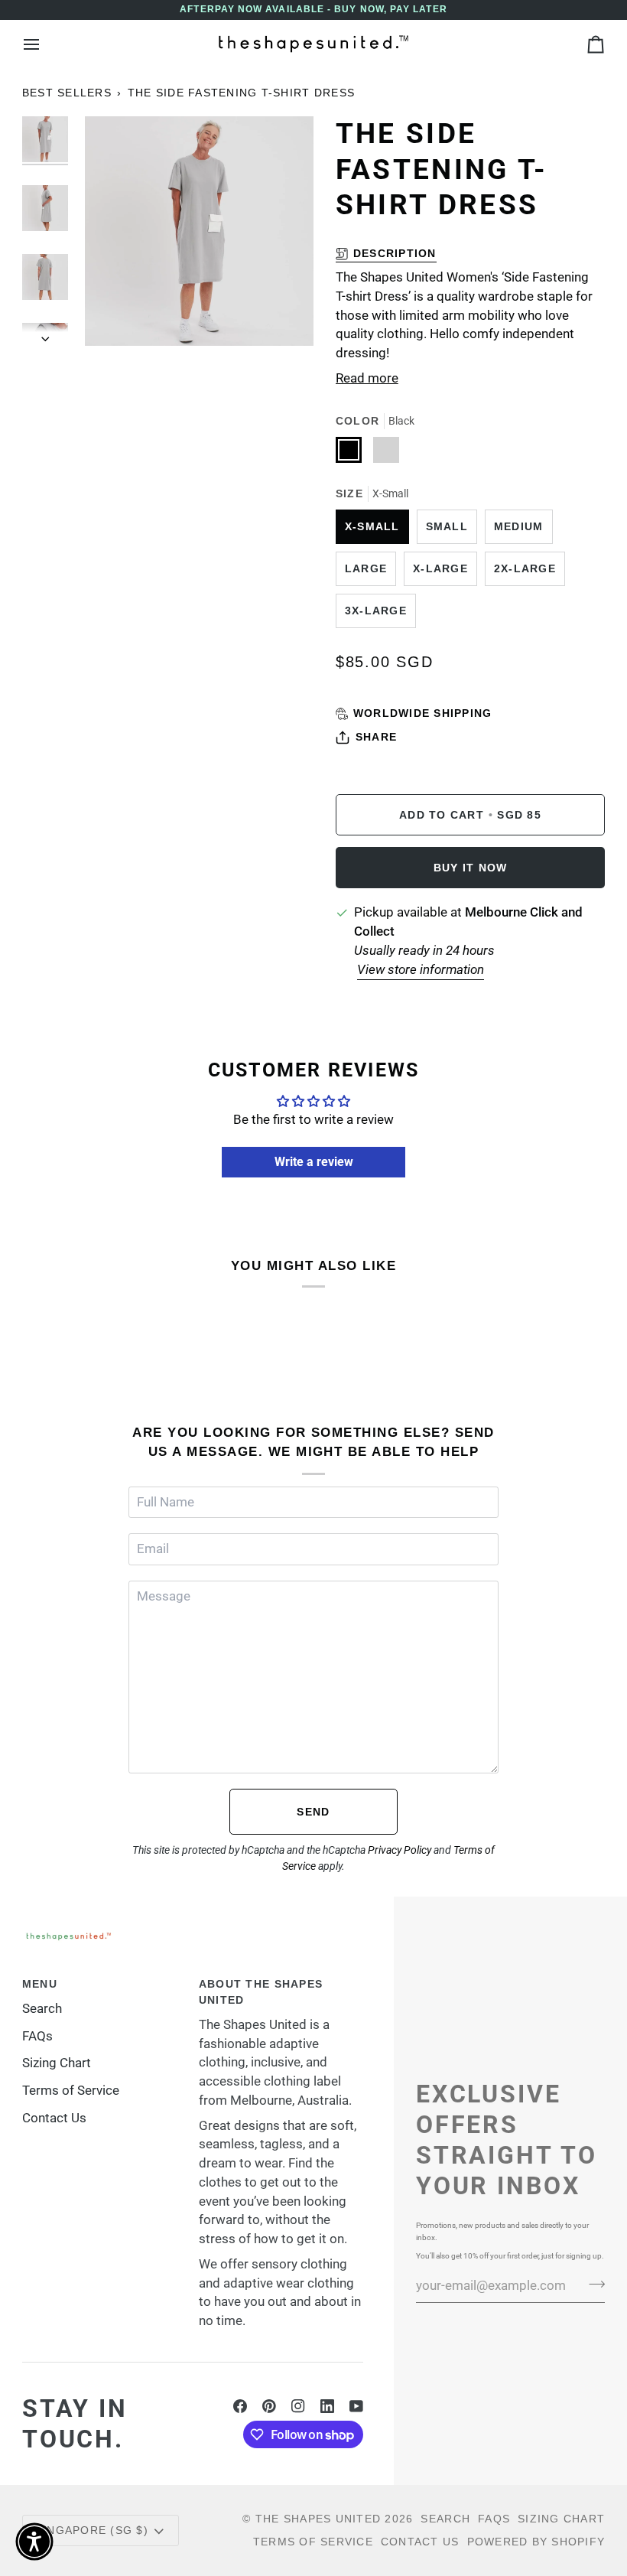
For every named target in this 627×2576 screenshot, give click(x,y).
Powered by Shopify (536, 2542)
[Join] (592, 2284)
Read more (367, 378)
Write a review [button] (314, 1162)
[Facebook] (240, 2406)
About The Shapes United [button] (261, 1992)
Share (376, 737)
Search (42, 2009)
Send (313, 1812)
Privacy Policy (400, 1850)
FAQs (37, 2036)
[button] (34, 2542)
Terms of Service (71, 2091)
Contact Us (54, 2118)
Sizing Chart (57, 2063)
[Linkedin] (327, 2406)
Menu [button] (40, 1984)
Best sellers (67, 93)
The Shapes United (318, 2519)
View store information (421, 970)
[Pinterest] (269, 2406)
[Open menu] (45, 44)
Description (395, 253)
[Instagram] (298, 2406)
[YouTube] (356, 2406)
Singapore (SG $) (92, 2530)
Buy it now (471, 868)
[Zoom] (114, 317)
